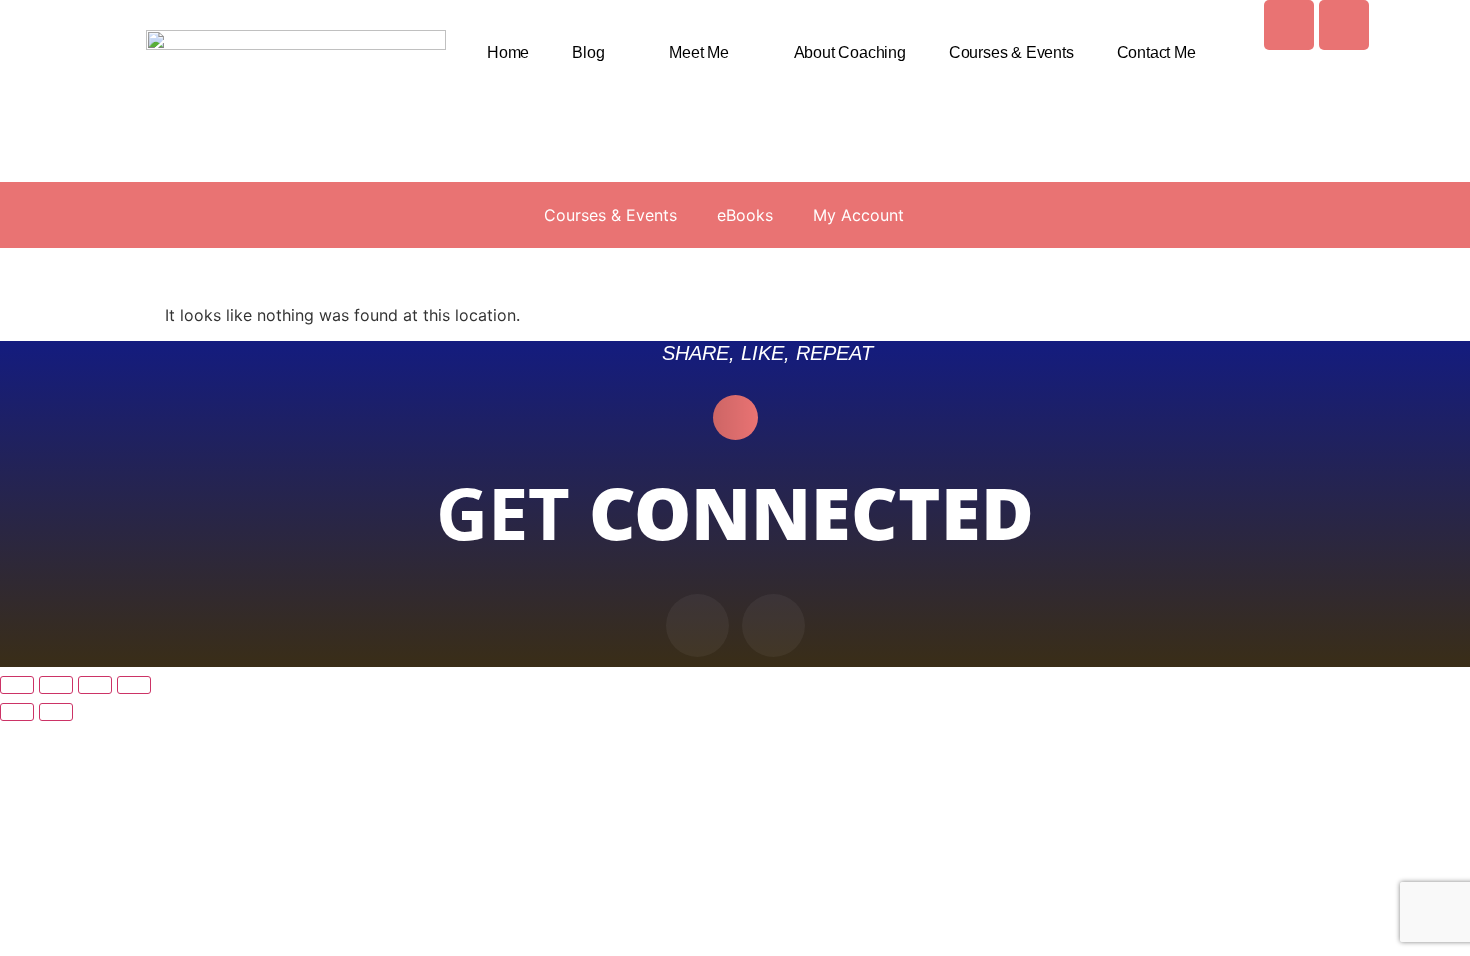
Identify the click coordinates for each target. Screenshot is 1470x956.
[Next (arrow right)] (56, 712)
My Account (858, 215)
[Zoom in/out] (17, 685)
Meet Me (699, 52)
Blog (588, 52)
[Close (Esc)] (134, 685)
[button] (735, 417)
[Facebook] (1289, 25)
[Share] (95, 685)
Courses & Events (1011, 52)
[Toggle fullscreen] (56, 685)
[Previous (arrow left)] (17, 712)
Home (508, 52)
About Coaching (850, 52)
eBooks (745, 215)
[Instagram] (1344, 25)
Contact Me (1156, 52)
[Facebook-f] (697, 625)
